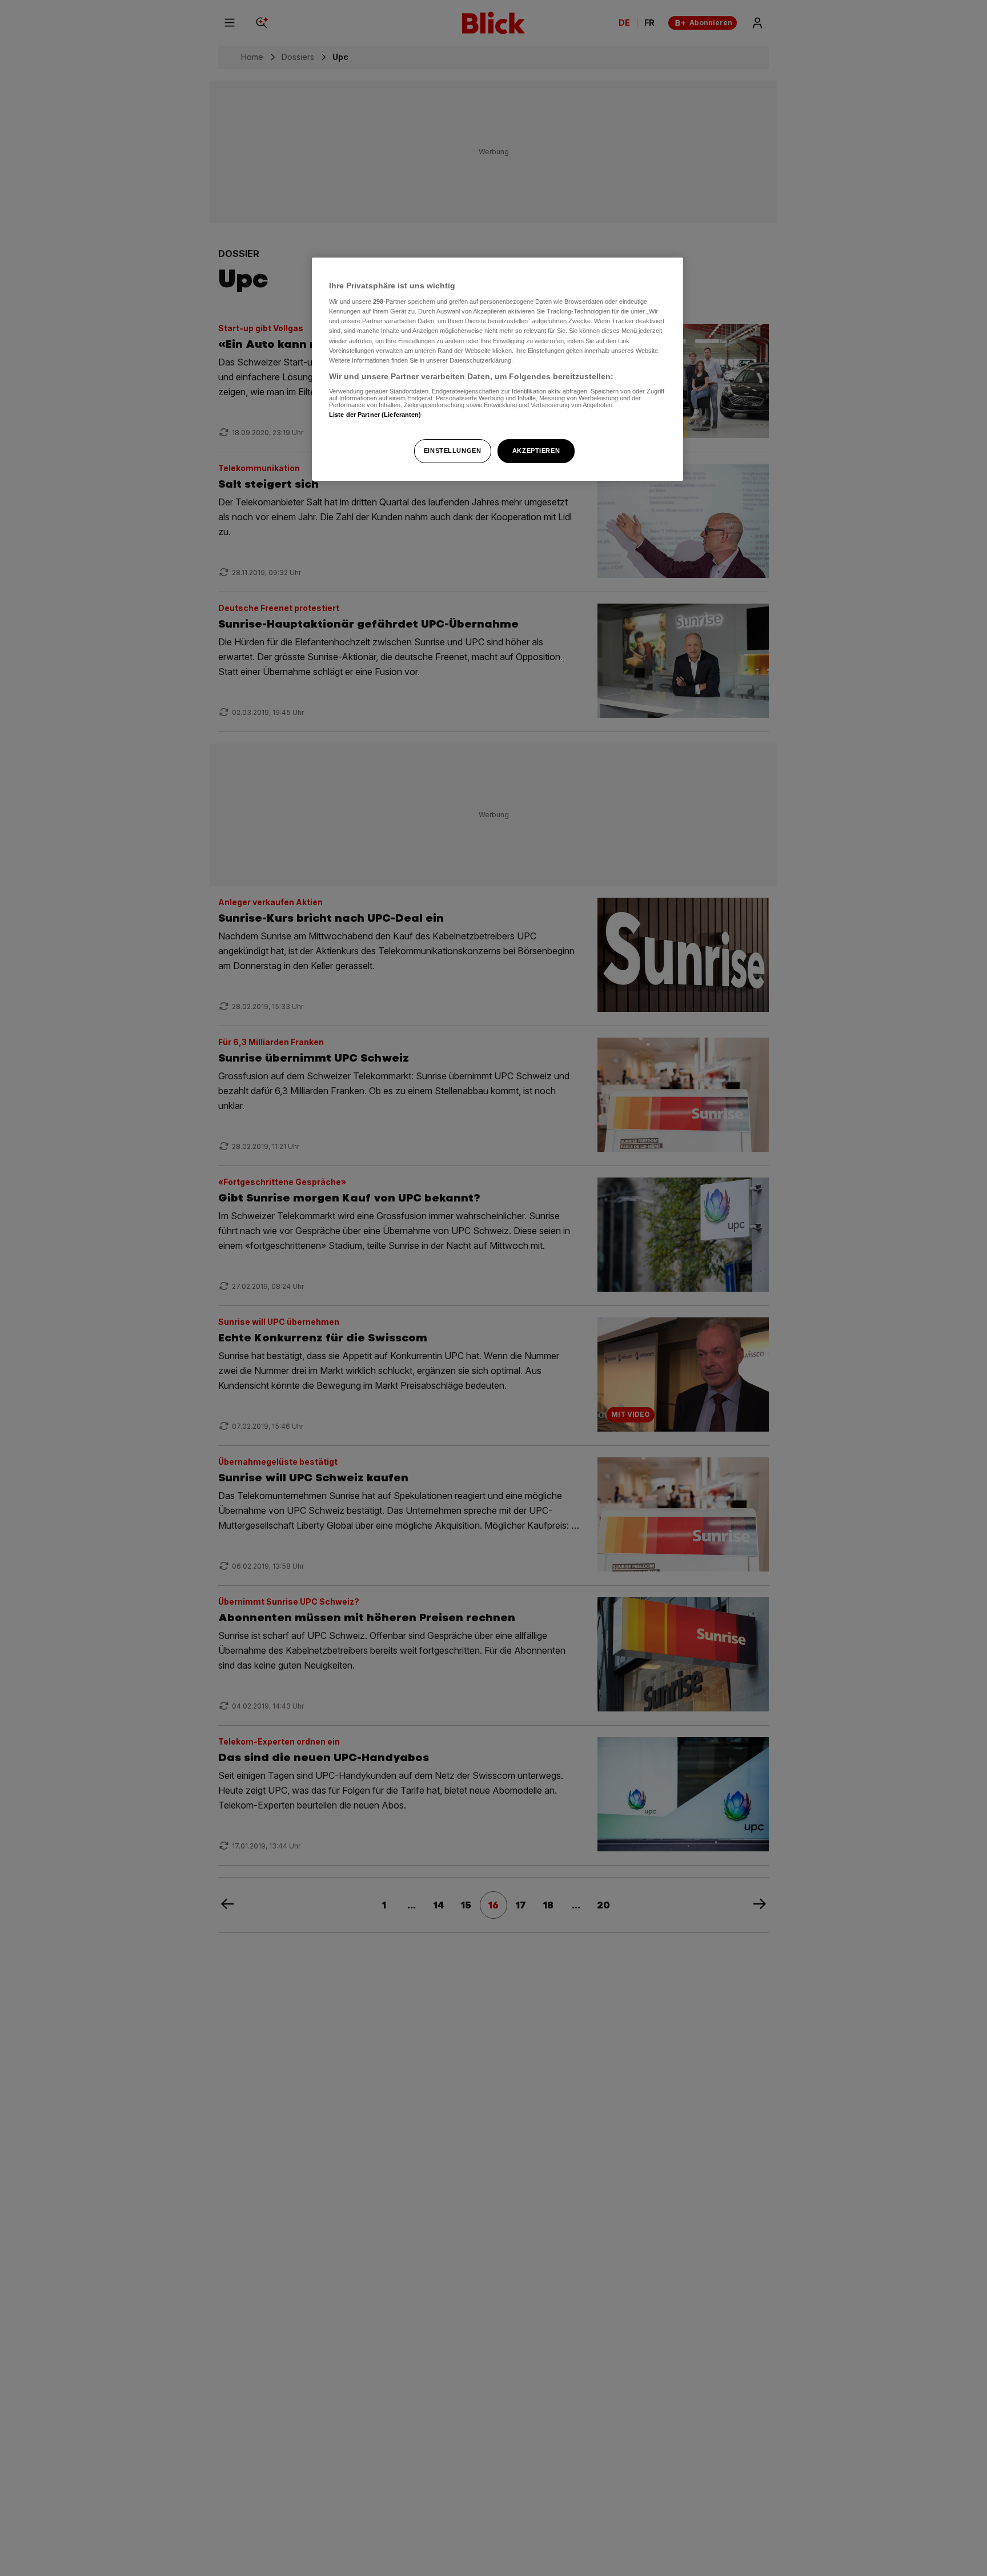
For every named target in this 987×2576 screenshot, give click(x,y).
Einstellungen (452, 451)
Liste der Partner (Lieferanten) (375, 415)
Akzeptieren (536, 451)
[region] (497, 369)
